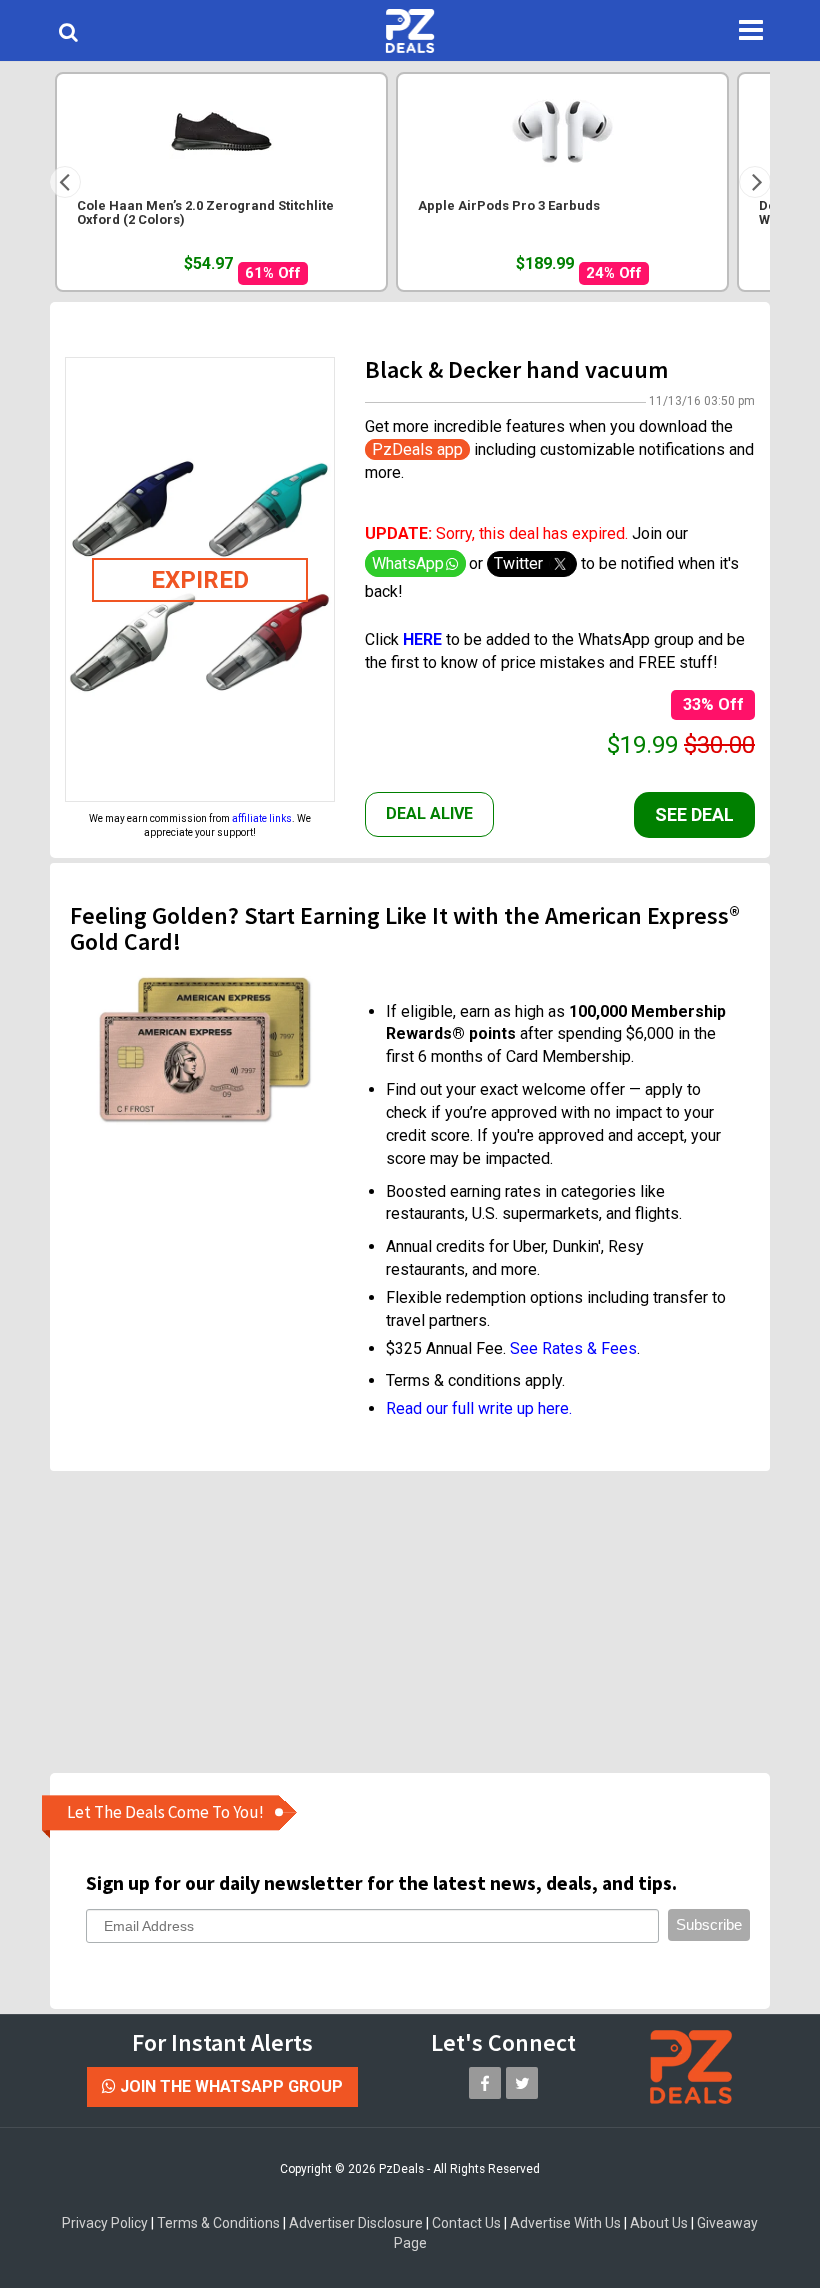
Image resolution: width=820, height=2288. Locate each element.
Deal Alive (429, 813)
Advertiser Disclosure (356, 2223)
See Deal (694, 814)
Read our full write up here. (479, 1408)
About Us (659, 2223)
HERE (424, 639)
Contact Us (466, 2223)
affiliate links (262, 818)
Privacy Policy (105, 2223)
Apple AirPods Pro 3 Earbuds (509, 206)
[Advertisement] (425, 1621)
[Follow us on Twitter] (522, 2083)
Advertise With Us (565, 2223)
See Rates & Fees (573, 1348)
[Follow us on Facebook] (485, 2083)
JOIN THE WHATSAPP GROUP (229, 2086)
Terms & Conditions (218, 2223)
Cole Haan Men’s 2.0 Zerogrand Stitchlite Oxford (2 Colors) (205, 213)
